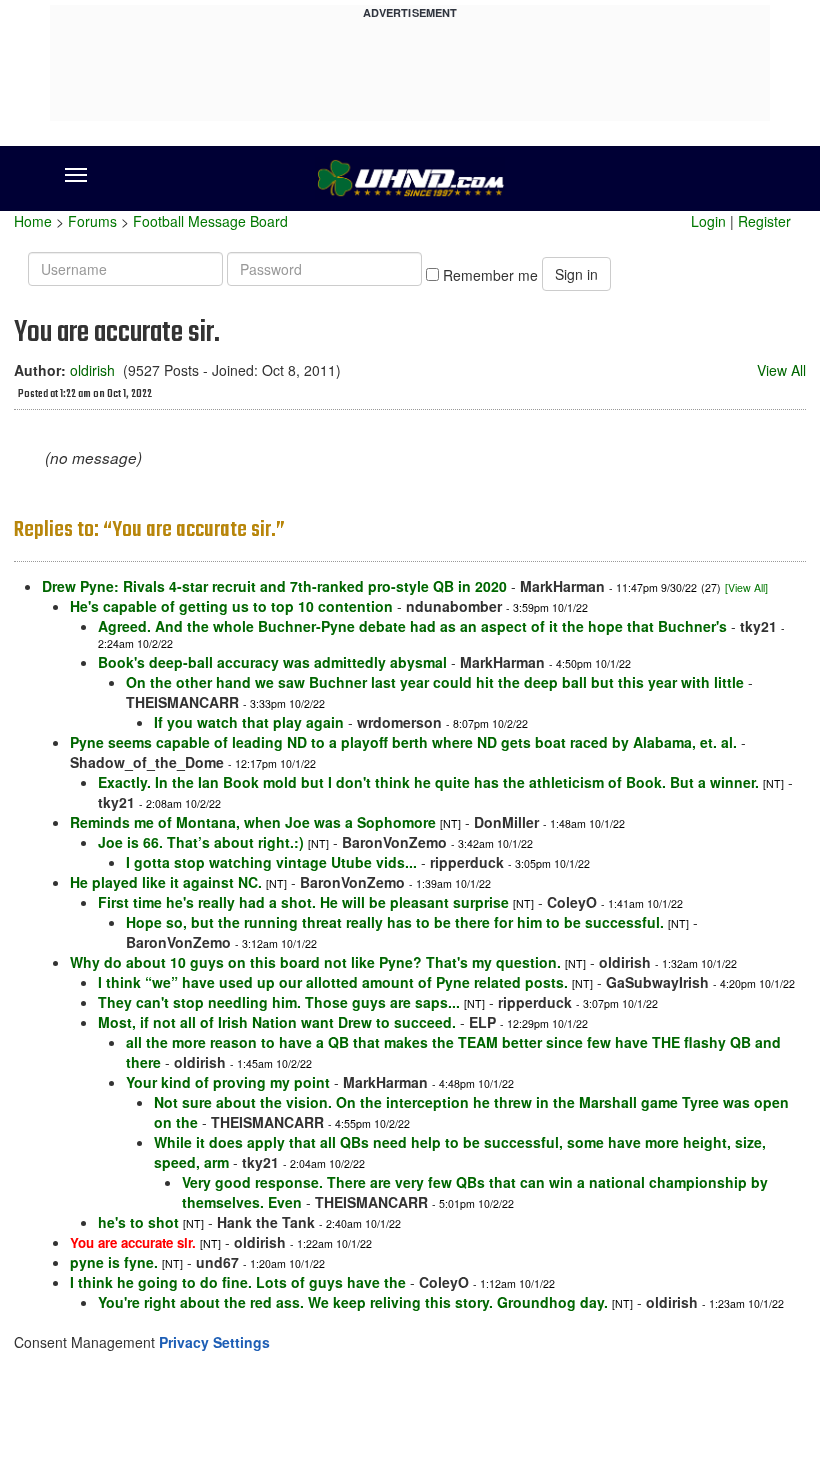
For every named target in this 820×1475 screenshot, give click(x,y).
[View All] (746, 587)
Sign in (576, 274)
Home (33, 221)
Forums (92, 221)
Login (708, 221)
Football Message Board (210, 221)
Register (764, 221)
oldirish (92, 370)
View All (781, 370)
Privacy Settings (214, 1342)
